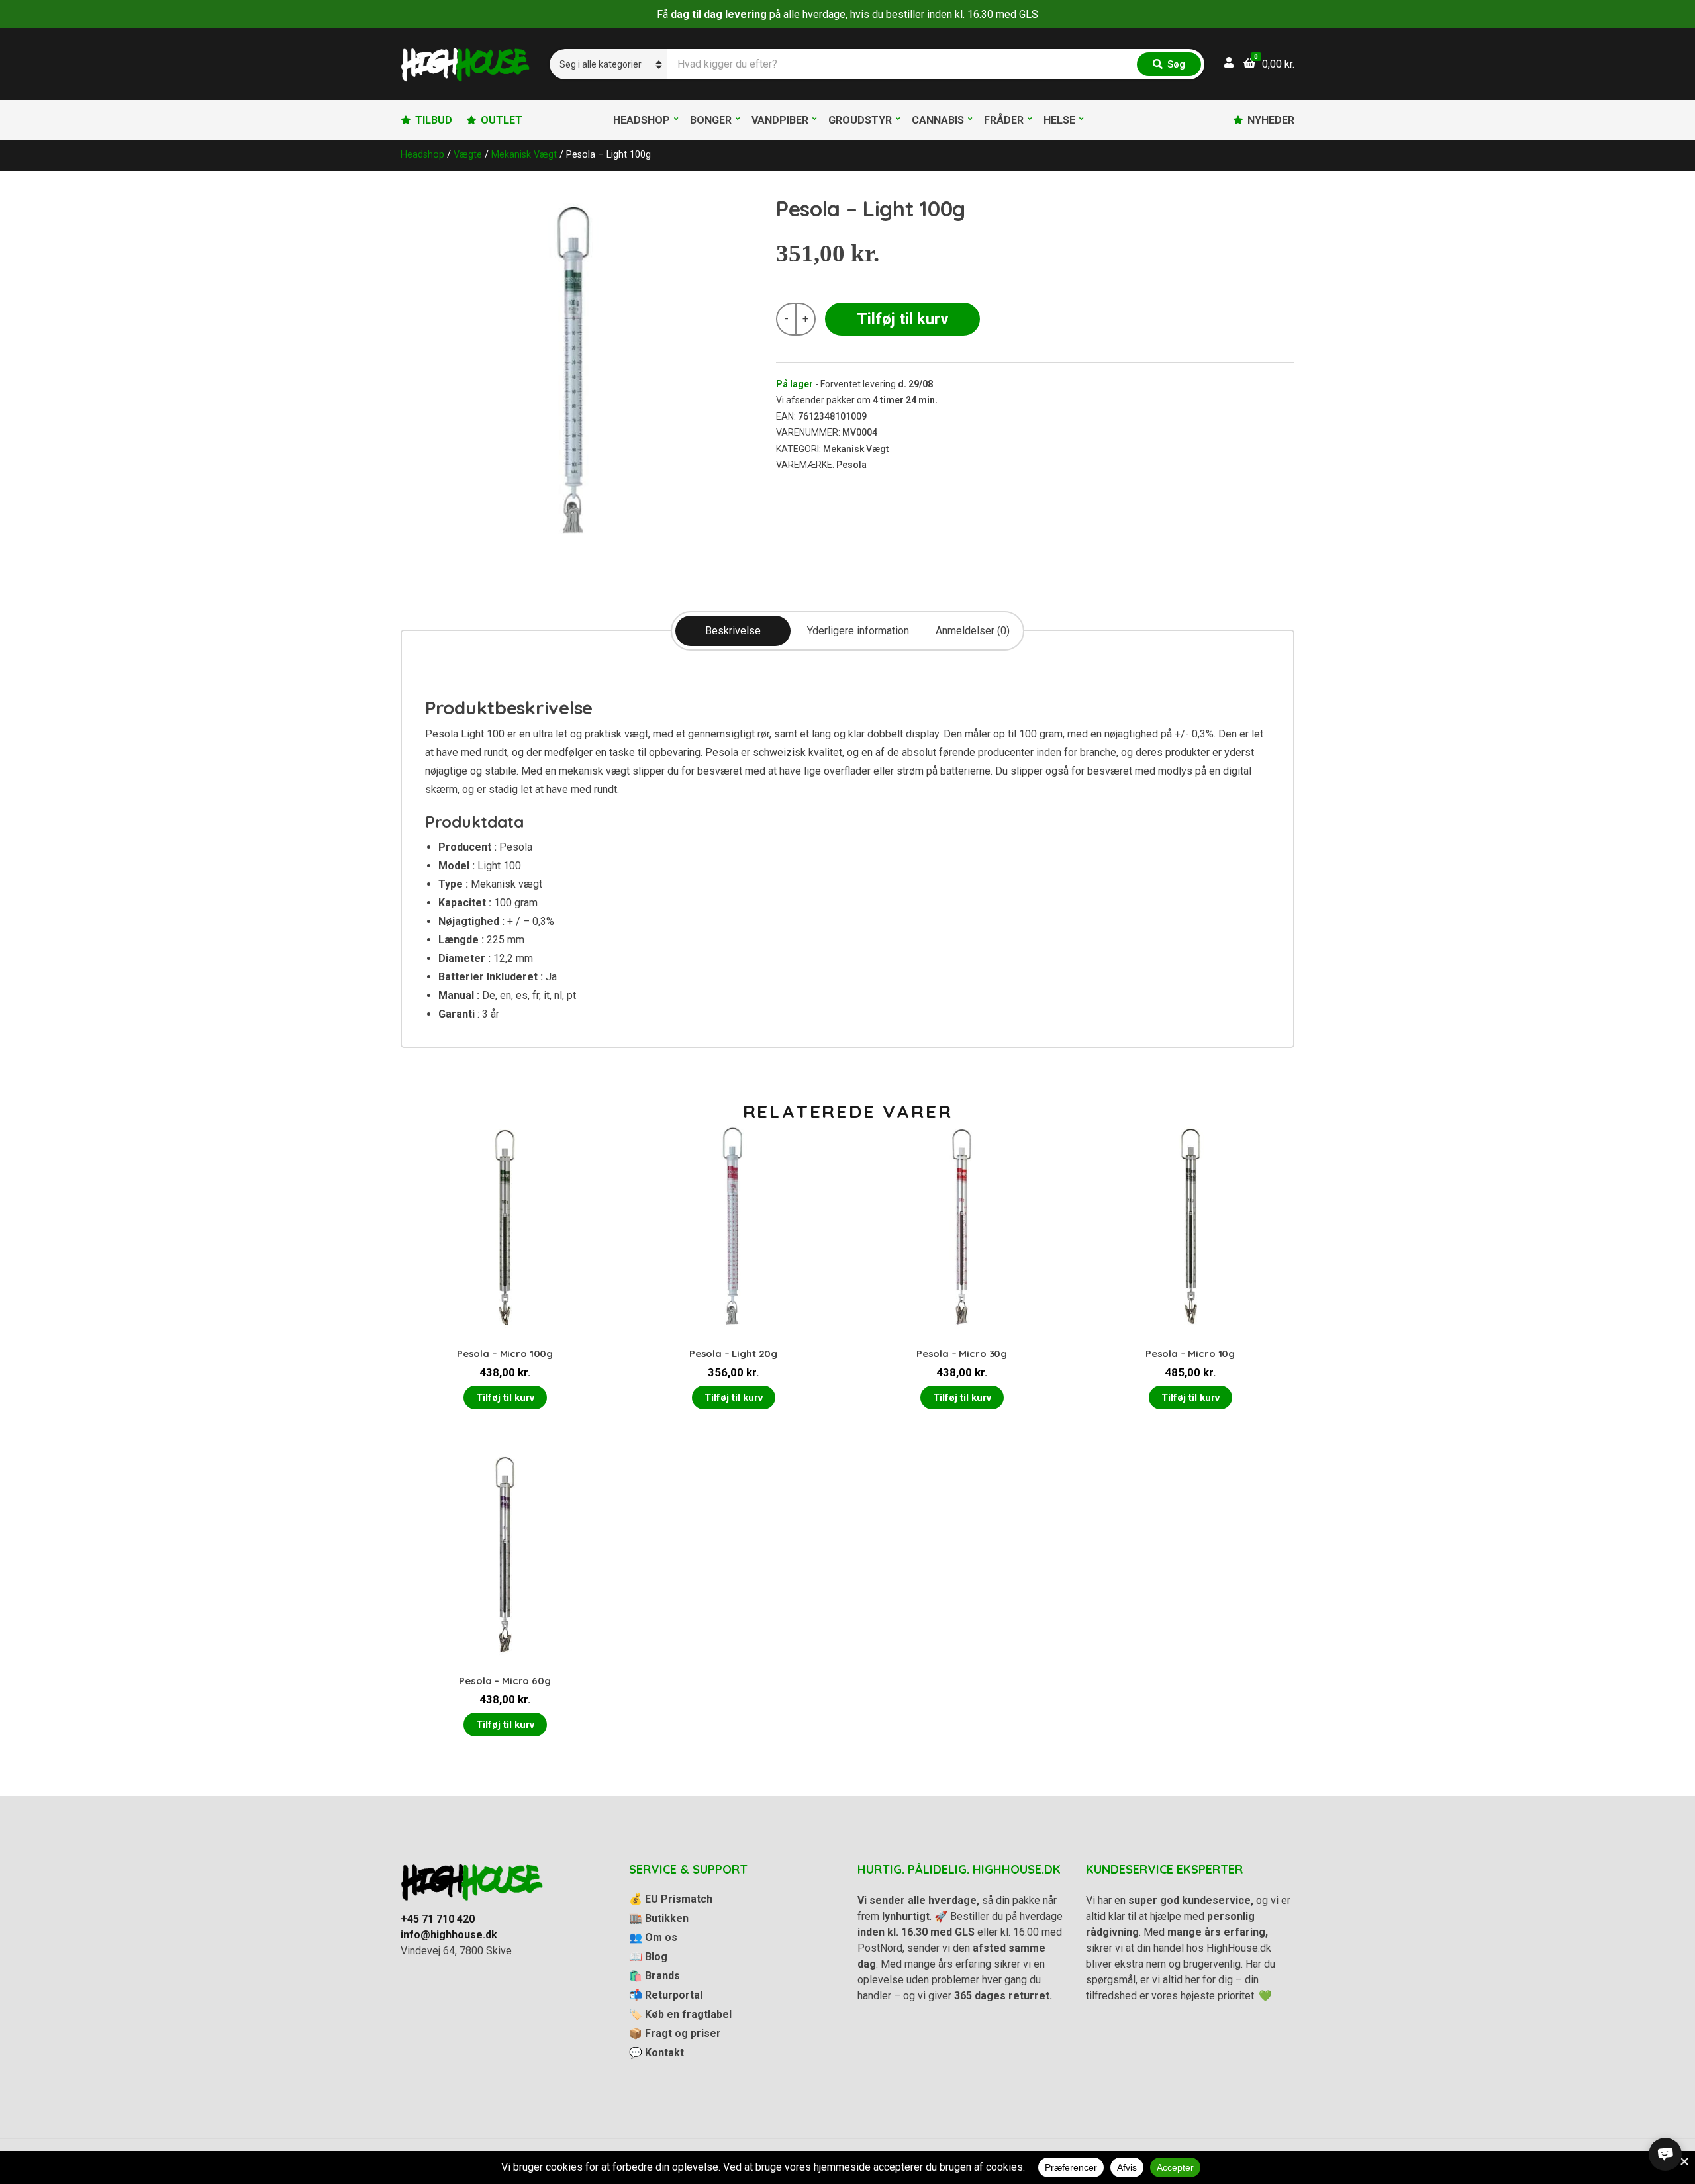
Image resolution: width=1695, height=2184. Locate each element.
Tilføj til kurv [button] (505, 1398)
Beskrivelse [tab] (733, 631)
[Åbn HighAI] (1665, 2154)
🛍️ (654, 1976)
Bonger (711, 120)
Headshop (642, 120)
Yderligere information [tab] (858, 631)
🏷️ (680, 2014)
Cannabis (938, 120)
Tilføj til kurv (903, 319)
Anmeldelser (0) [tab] (973, 631)
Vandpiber (780, 120)
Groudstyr (860, 120)
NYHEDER (1271, 120)
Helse (1059, 120)
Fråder (1004, 120)
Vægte (468, 154)
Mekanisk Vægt (524, 154)
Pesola (851, 465)
